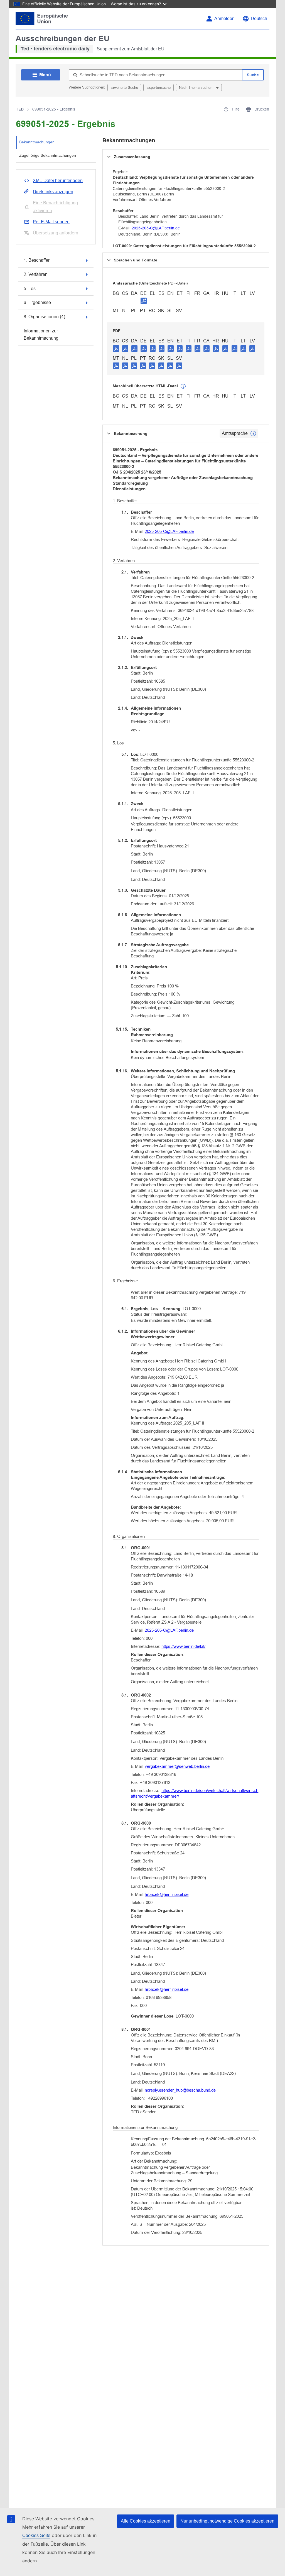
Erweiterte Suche (124, 88)
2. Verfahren (36, 274)
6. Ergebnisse (37, 302)
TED (20, 109)
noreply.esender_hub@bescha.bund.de (180, 2090)
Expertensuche (159, 88)
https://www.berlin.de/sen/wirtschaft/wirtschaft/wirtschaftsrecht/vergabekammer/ (195, 1793)
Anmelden (224, 19)
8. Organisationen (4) (44, 317)
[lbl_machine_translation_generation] (183, 386)
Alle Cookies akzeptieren (146, 2521)
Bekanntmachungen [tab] (37, 142)
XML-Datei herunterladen (58, 181)
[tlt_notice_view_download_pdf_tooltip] (116, 348)
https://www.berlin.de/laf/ (183, 1646)
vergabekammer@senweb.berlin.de (177, 1766)
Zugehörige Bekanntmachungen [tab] (48, 155)
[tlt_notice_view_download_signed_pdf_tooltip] (144, 301)
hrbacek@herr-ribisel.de (167, 1894)
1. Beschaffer (37, 260)
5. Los (30, 289)
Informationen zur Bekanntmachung (41, 334)
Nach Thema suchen (196, 88)
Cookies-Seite (36, 2535)
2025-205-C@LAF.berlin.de (156, 228)
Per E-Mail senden (51, 222)
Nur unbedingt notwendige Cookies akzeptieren (227, 2521)
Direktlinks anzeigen (53, 192)
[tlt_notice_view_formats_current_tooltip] (253, 433)
